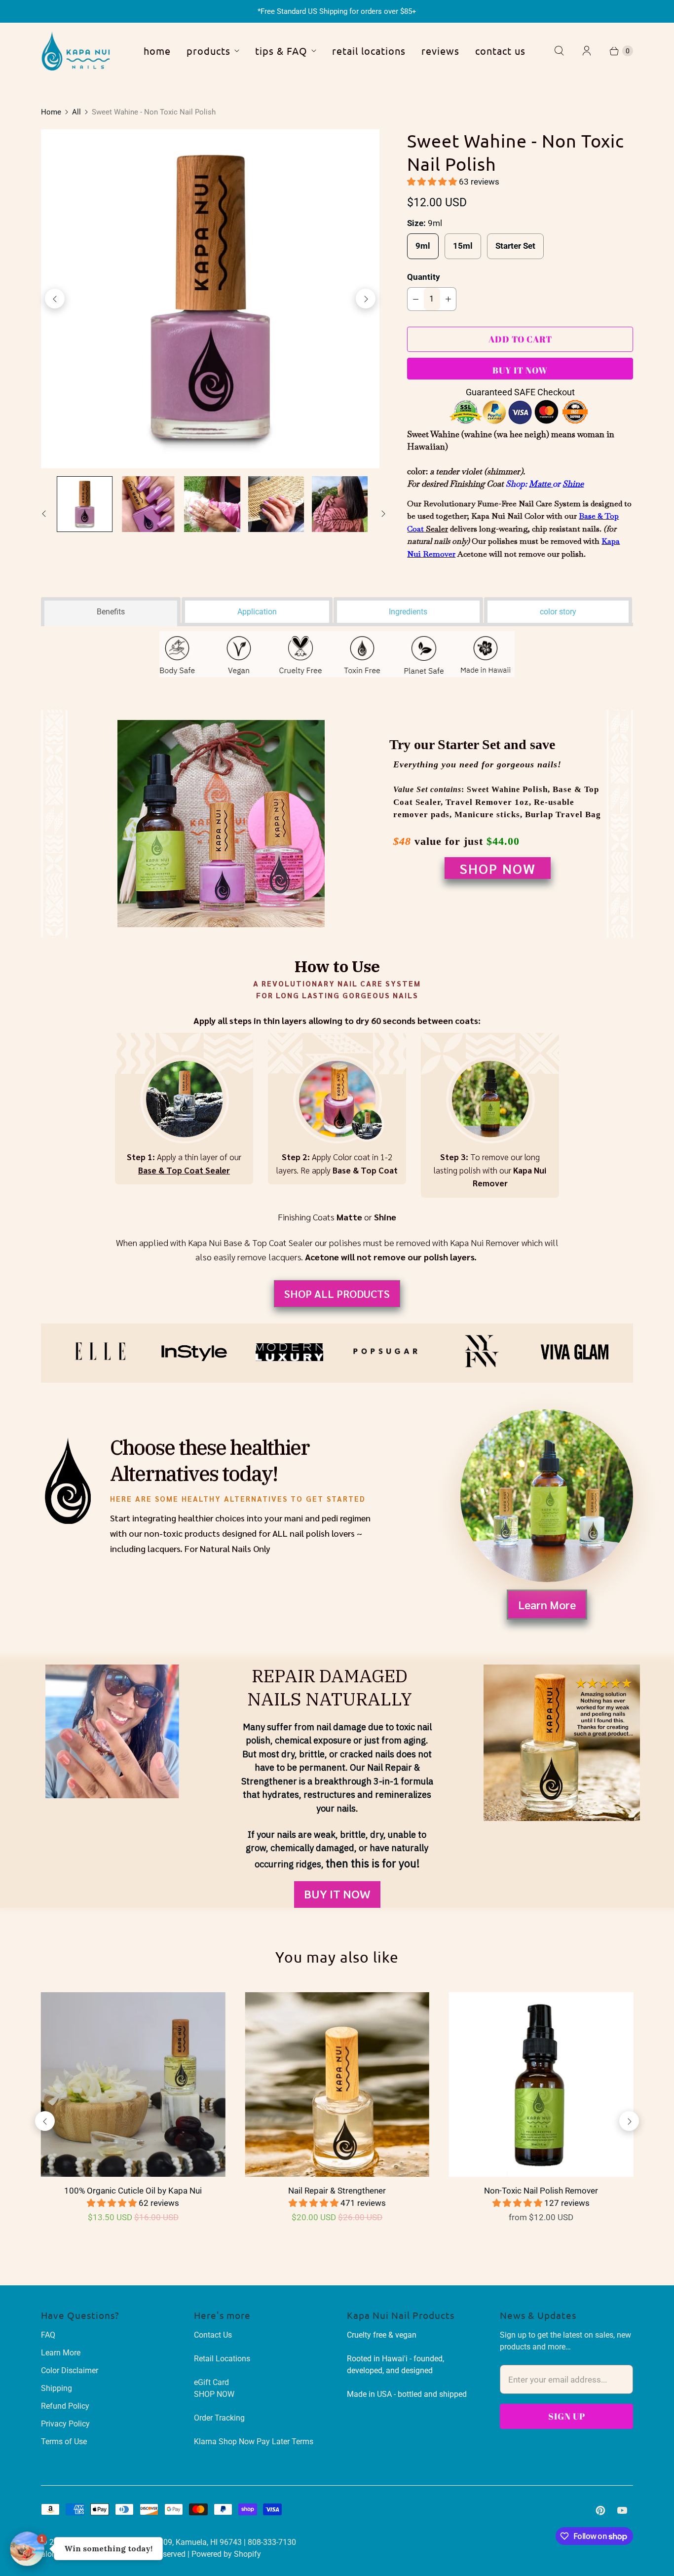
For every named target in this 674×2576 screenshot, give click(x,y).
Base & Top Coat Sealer (184, 1170)
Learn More (547, 1604)
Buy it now (520, 370)
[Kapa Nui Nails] (75, 51)
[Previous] (55, 299)
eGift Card (211, 2382)
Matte (541, 484)
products (208, 51)
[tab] (111, 610)
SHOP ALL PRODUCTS (337, 1293)
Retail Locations (222, 2359)
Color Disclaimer (70, 2370)
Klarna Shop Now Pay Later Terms (254, 2442)
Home (51, 112)
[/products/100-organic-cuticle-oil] (133, 2084)
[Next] (366, 299)
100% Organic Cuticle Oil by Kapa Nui (133, 2191)
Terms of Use (64, 2442)
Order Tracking (219, 2418)
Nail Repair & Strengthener (337, 2191)
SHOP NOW (498, 868)
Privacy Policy (65, 2424)
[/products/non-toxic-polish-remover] (541, 2084)
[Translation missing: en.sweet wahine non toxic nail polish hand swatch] (148, 504)
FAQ (48, 2335)
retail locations (369, 51)
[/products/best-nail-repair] (337, 2084)
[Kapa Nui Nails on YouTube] (622, 2510)
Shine (573, 484)
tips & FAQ (281, 51)
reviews (440, 51)
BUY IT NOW (337, 1894)
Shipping (56, 2388)
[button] (433, 182)
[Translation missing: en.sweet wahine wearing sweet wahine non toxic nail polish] (340, 504)
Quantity (424, 277)
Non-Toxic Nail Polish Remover (541, 2191)
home (157, 51)
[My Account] (587, 51)
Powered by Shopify (226, 2554)
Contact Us (213, 2335)
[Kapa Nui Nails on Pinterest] (600, 2510)
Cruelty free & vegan (382, 2335)
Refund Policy (65, 2406)
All (76, 112)
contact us (500, 51)
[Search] (559, 51)
